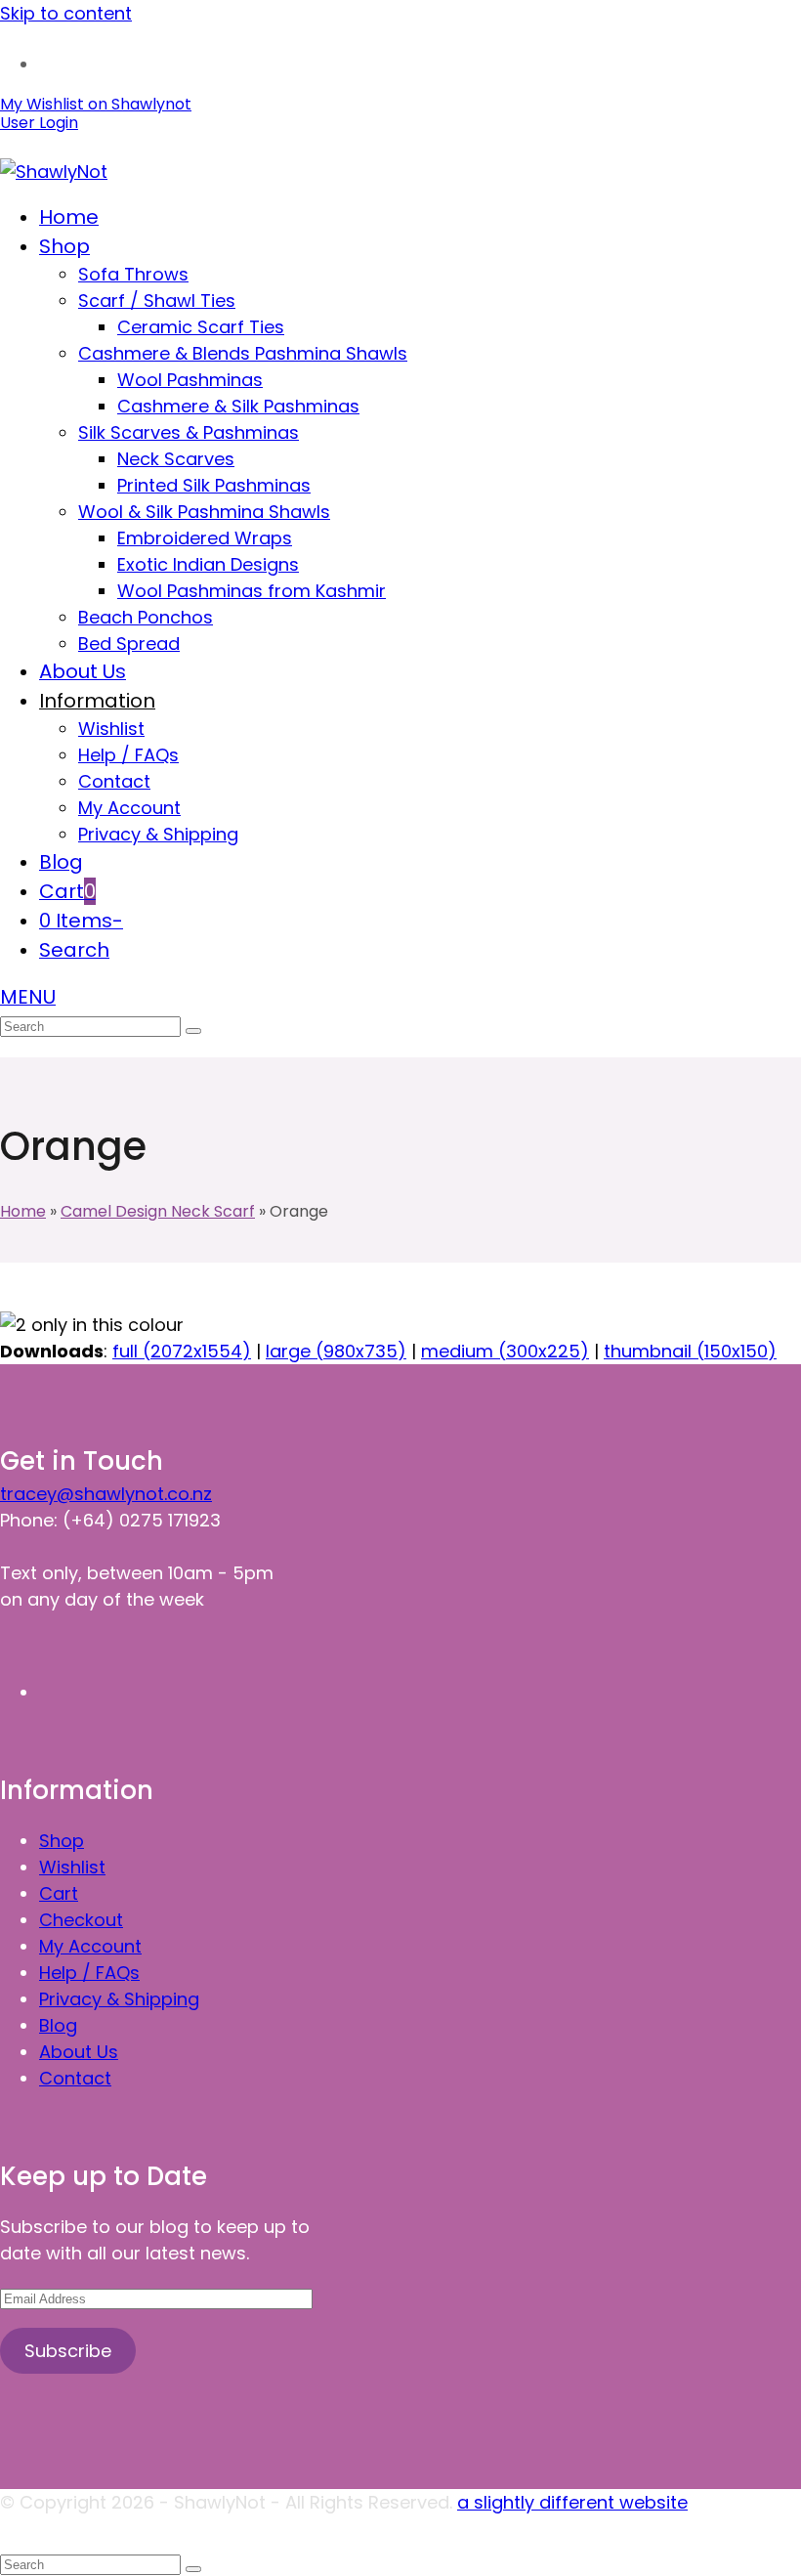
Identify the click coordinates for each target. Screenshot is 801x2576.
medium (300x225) (505, 1351)
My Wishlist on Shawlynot (96, 104)
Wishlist (72, 1867)
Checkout (81, 1920)
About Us (79, 2052)
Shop (62, 1841)
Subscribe (68, 2351)
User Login (39, 123)
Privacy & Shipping (119, 1999)
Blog (58, 2025)
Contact (75, 2078)
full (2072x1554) (182, 1351)
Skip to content (66, 13)
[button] (67, 892)
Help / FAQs (89, 1973)
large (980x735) (336, 1351)
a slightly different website (572, 2502)
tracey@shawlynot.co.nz (106, 1494)
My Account (90, 1946)
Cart (59, 1893)
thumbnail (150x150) (690, 1351)
